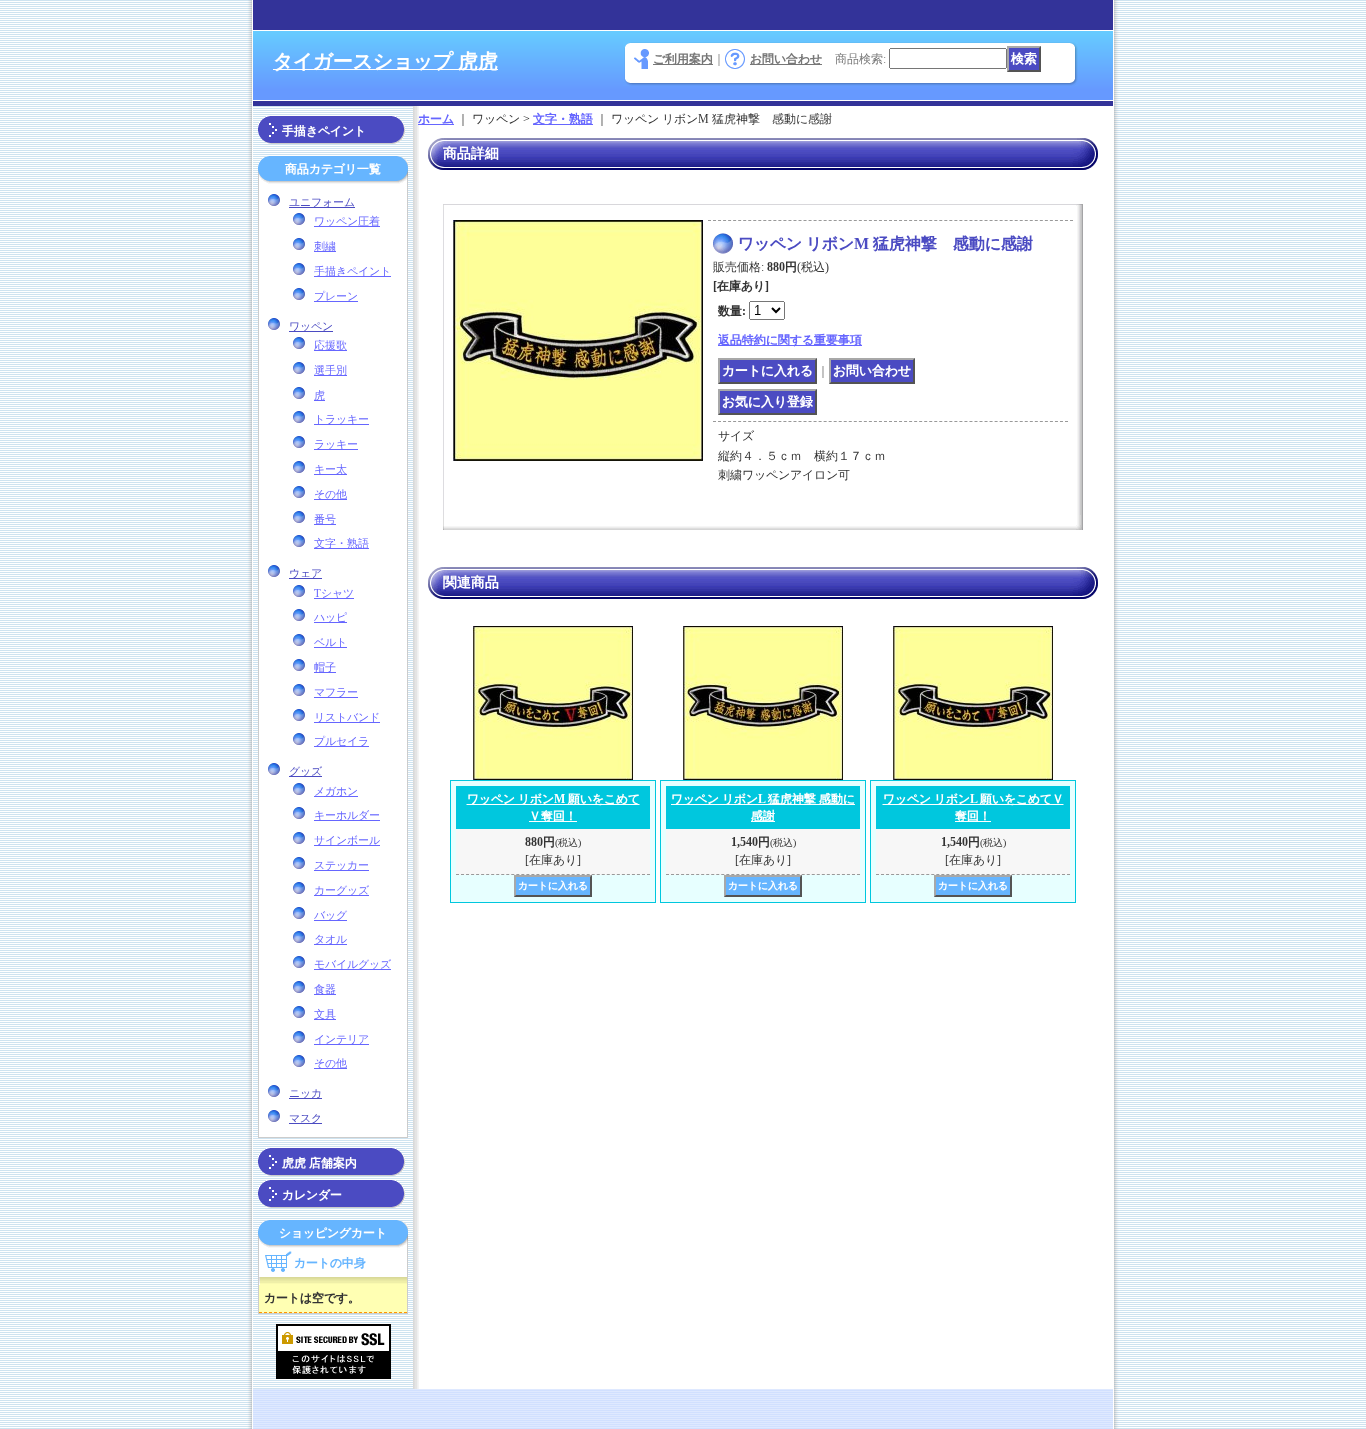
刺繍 (325, 246)
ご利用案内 (683, 59)
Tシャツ (334, 593)
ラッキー (336, 444)
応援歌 (330, 345)
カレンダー (312, 1195)
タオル (330, 939)
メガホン (336, 791)
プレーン (336, 296)
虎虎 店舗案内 (319, 1163)
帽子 (325, 667)
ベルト (330, 642)
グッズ (305, 771)
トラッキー (341, 419)
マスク (305, 1118)
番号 (325, 519)
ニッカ (305, 1093)
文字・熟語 (341, 543)
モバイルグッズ (352, 964)
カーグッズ (341, 890)
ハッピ (330, 617)
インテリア (341, 1039)
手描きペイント (324, 131)
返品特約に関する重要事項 (790, 340)
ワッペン (311, 326)
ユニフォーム (322, 202)
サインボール (347, 840)
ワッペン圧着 (347, 221)
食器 (325, 989)
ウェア (305, 573)
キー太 (330, 469)
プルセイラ (341, 741)
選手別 (330, 370)
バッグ (330, 915)
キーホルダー (347, 815)
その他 (330, 494)
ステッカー (341, 865)
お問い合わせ (786, 59)
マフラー (336, 692)
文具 (325, 1014)
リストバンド (347, 717)
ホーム (436, 119)
